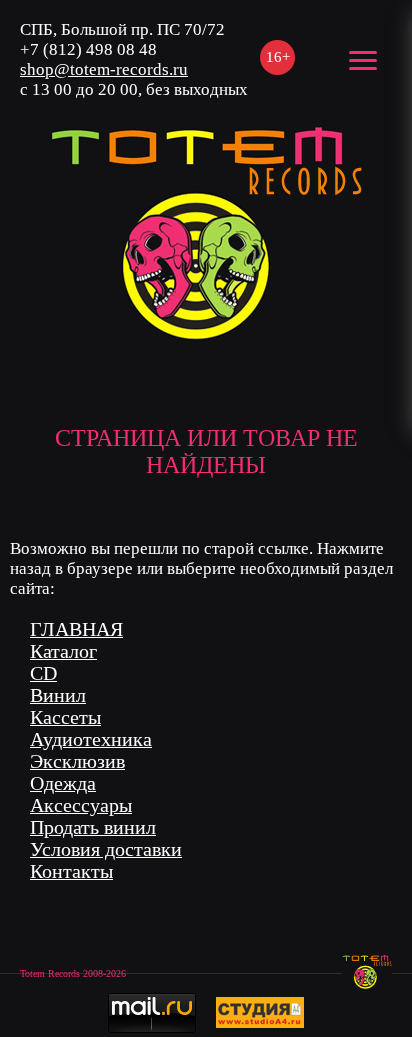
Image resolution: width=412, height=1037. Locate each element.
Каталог (63, 651)
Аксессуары (81, 805)
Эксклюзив (77, 761)
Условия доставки (106, 849)
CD (43, 673)
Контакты (71, 871)
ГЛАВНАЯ (76, 629)
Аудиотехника (91, 739)
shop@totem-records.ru (104, 69)
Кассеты (65, 717)
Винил (58, 695)
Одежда (63, 783)
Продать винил (93, 827)
